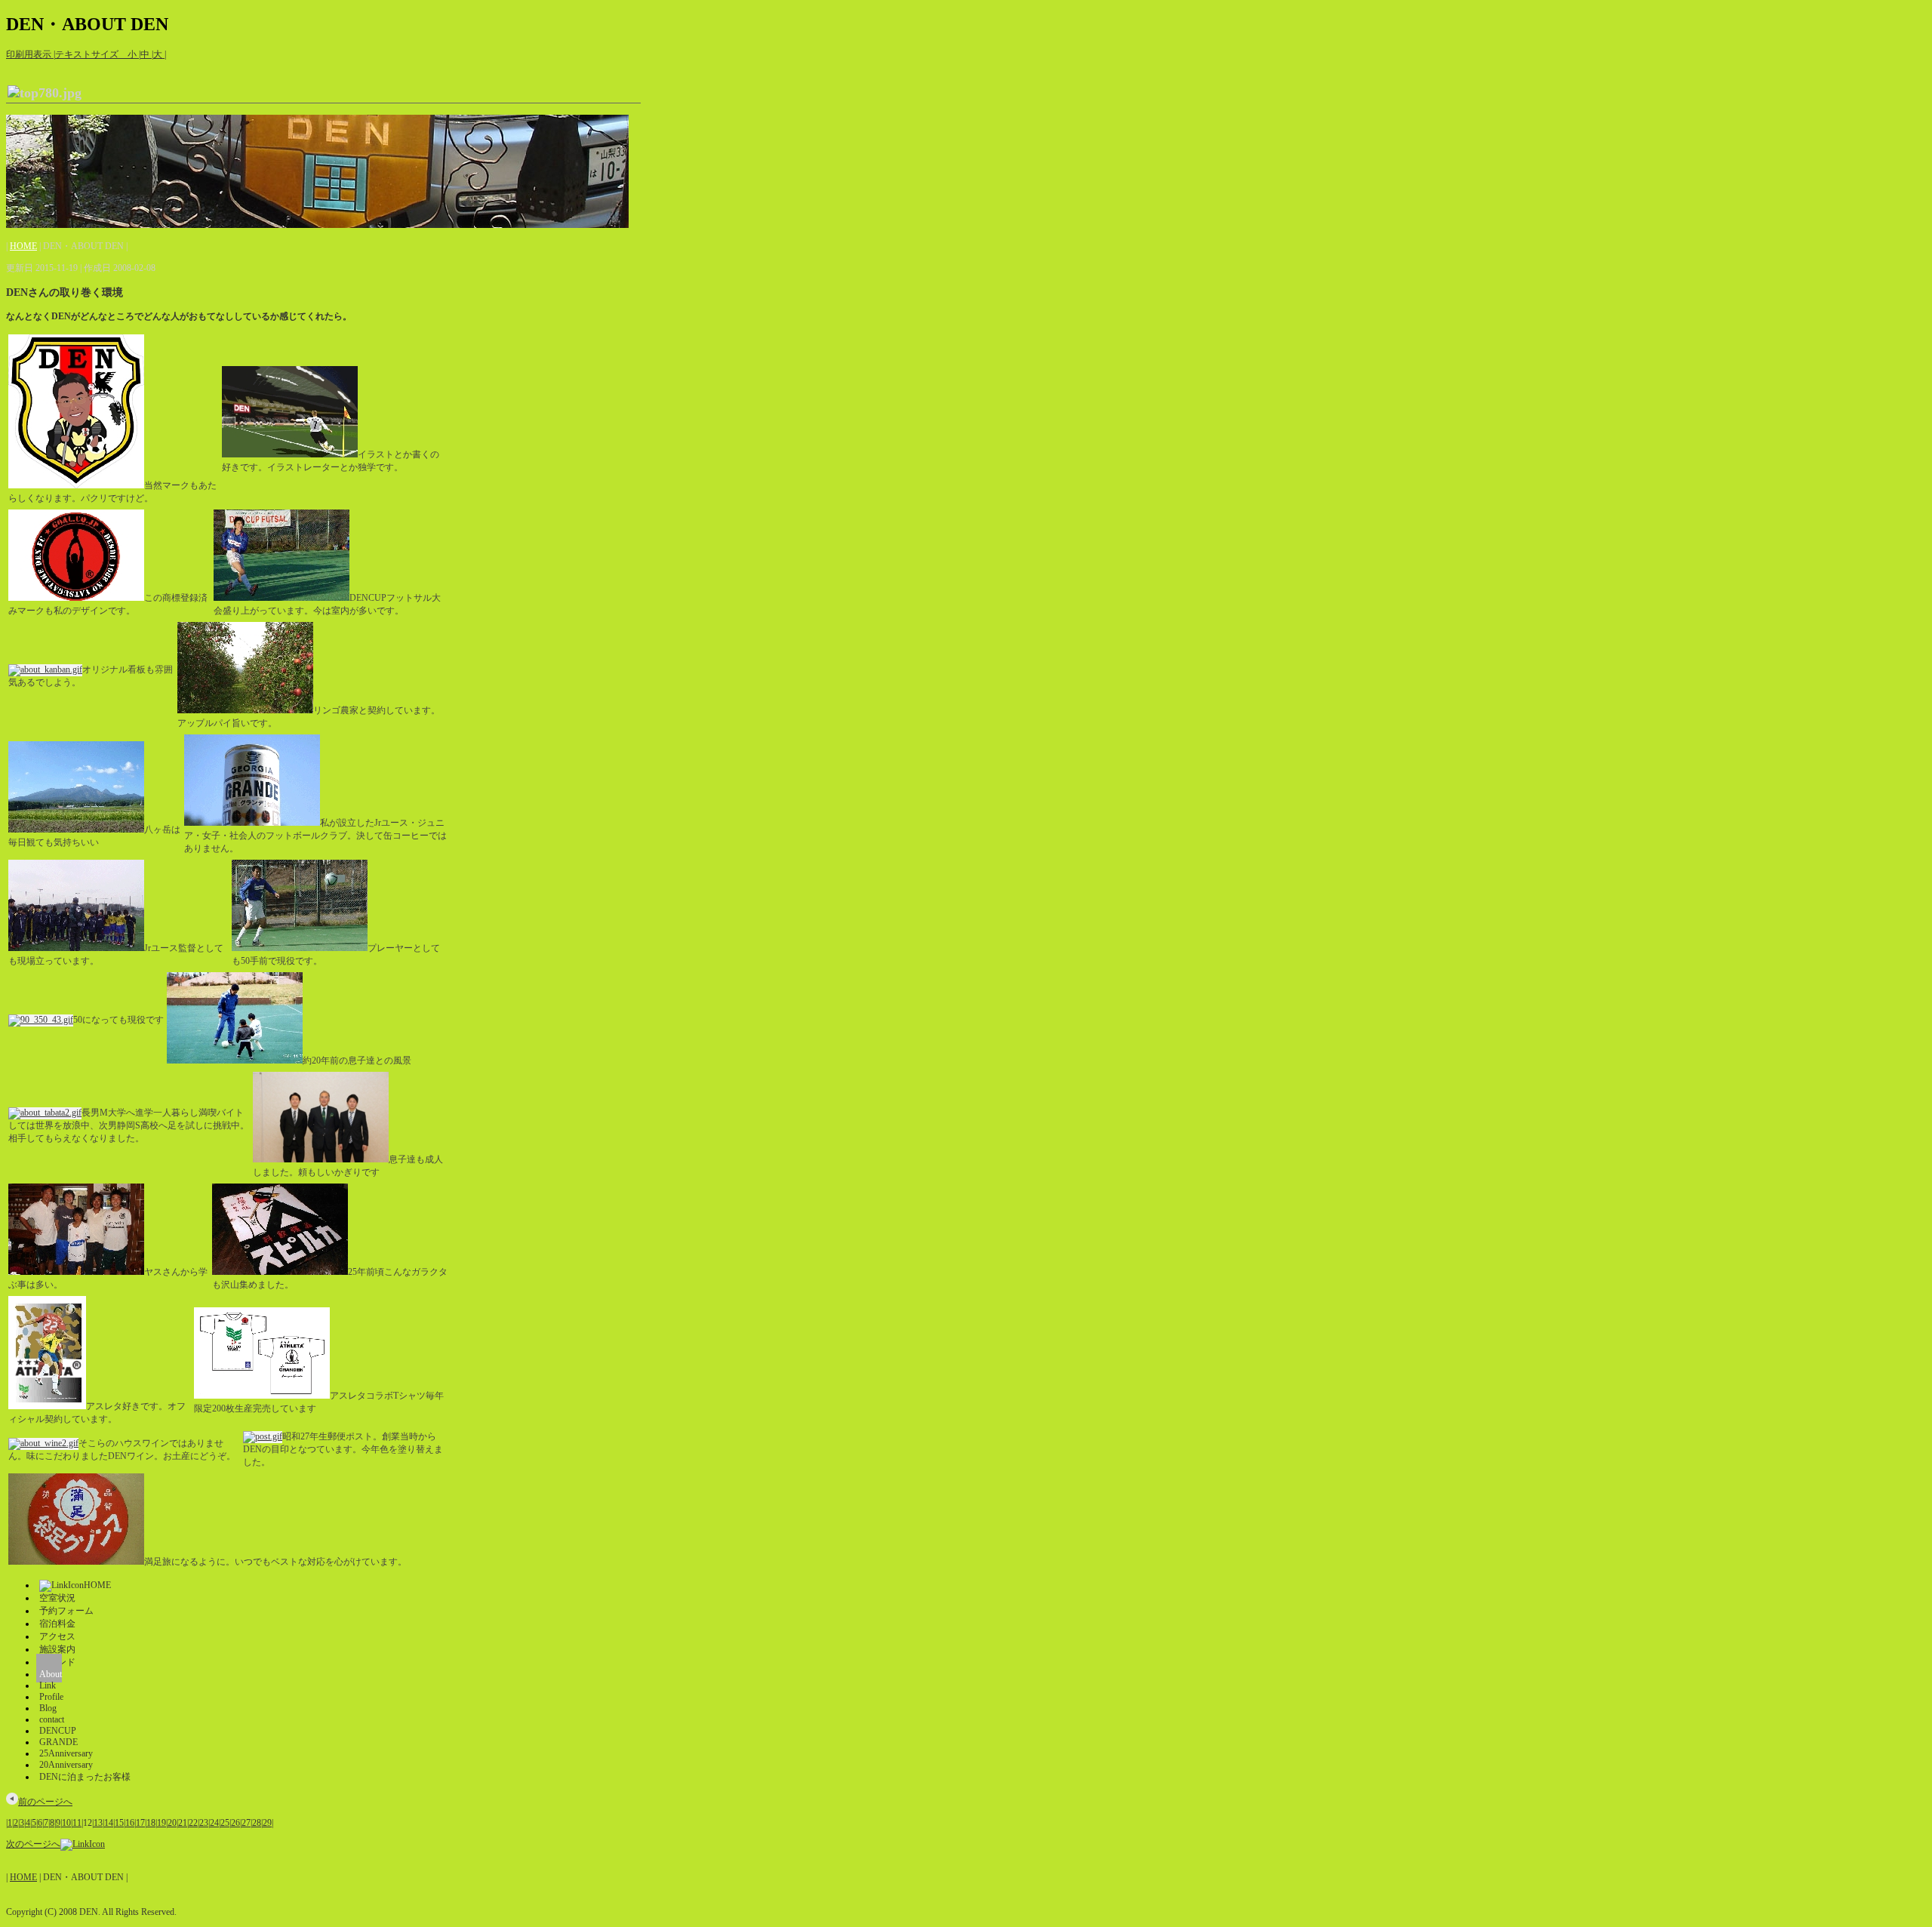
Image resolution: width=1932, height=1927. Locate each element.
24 (214, 1823)
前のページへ (45, 1802)
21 (183, 1823)
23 (204, 1823)
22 (193, 1823)
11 (77, 1823)
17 (140, 1823)
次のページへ (33, 1844)
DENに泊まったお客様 (85, 1777)
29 (267, 1823)
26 (235, 1823)
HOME (23, 246)
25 (225, 1823)
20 (172, 1823)
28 (257, 1823)
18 (151, 1823)
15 (119, 1823)
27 (246, 1823)
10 (66, 1823)
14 (109, 1823)
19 (162, 1823)
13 (98, 1823)
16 (130, 1823)
